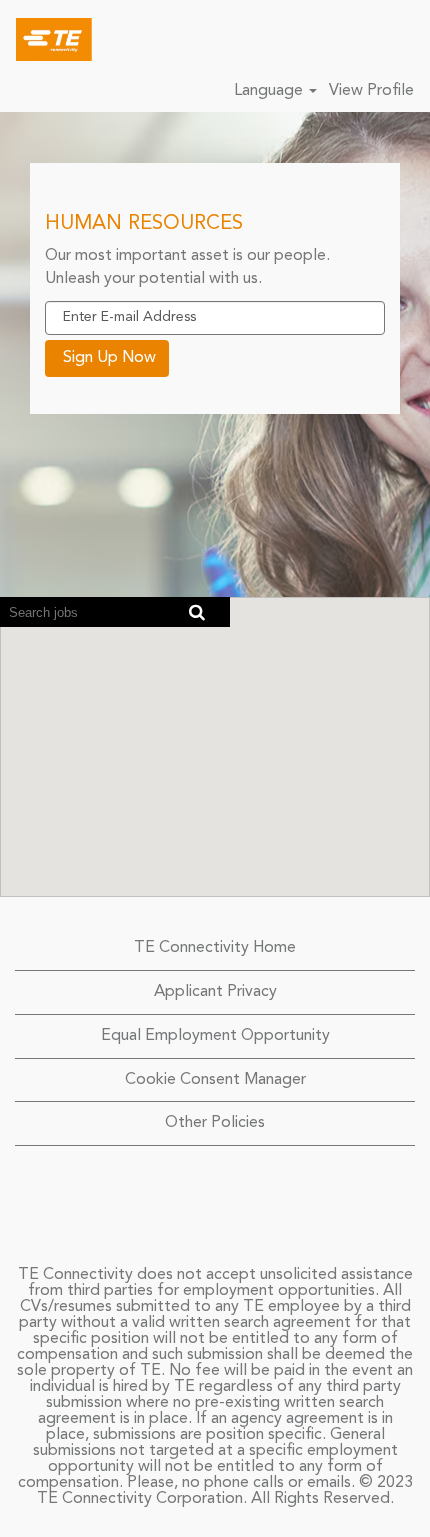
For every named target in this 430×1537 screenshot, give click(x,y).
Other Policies (215, 1123)
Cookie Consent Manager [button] (215, 1080)
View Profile (371, 91)
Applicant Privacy (215, 992)
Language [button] (270, 91)
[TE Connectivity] (46, 39)
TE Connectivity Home (215, 948)
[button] (405, 40)
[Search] (355, 39)
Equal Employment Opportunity (215, 1036)
